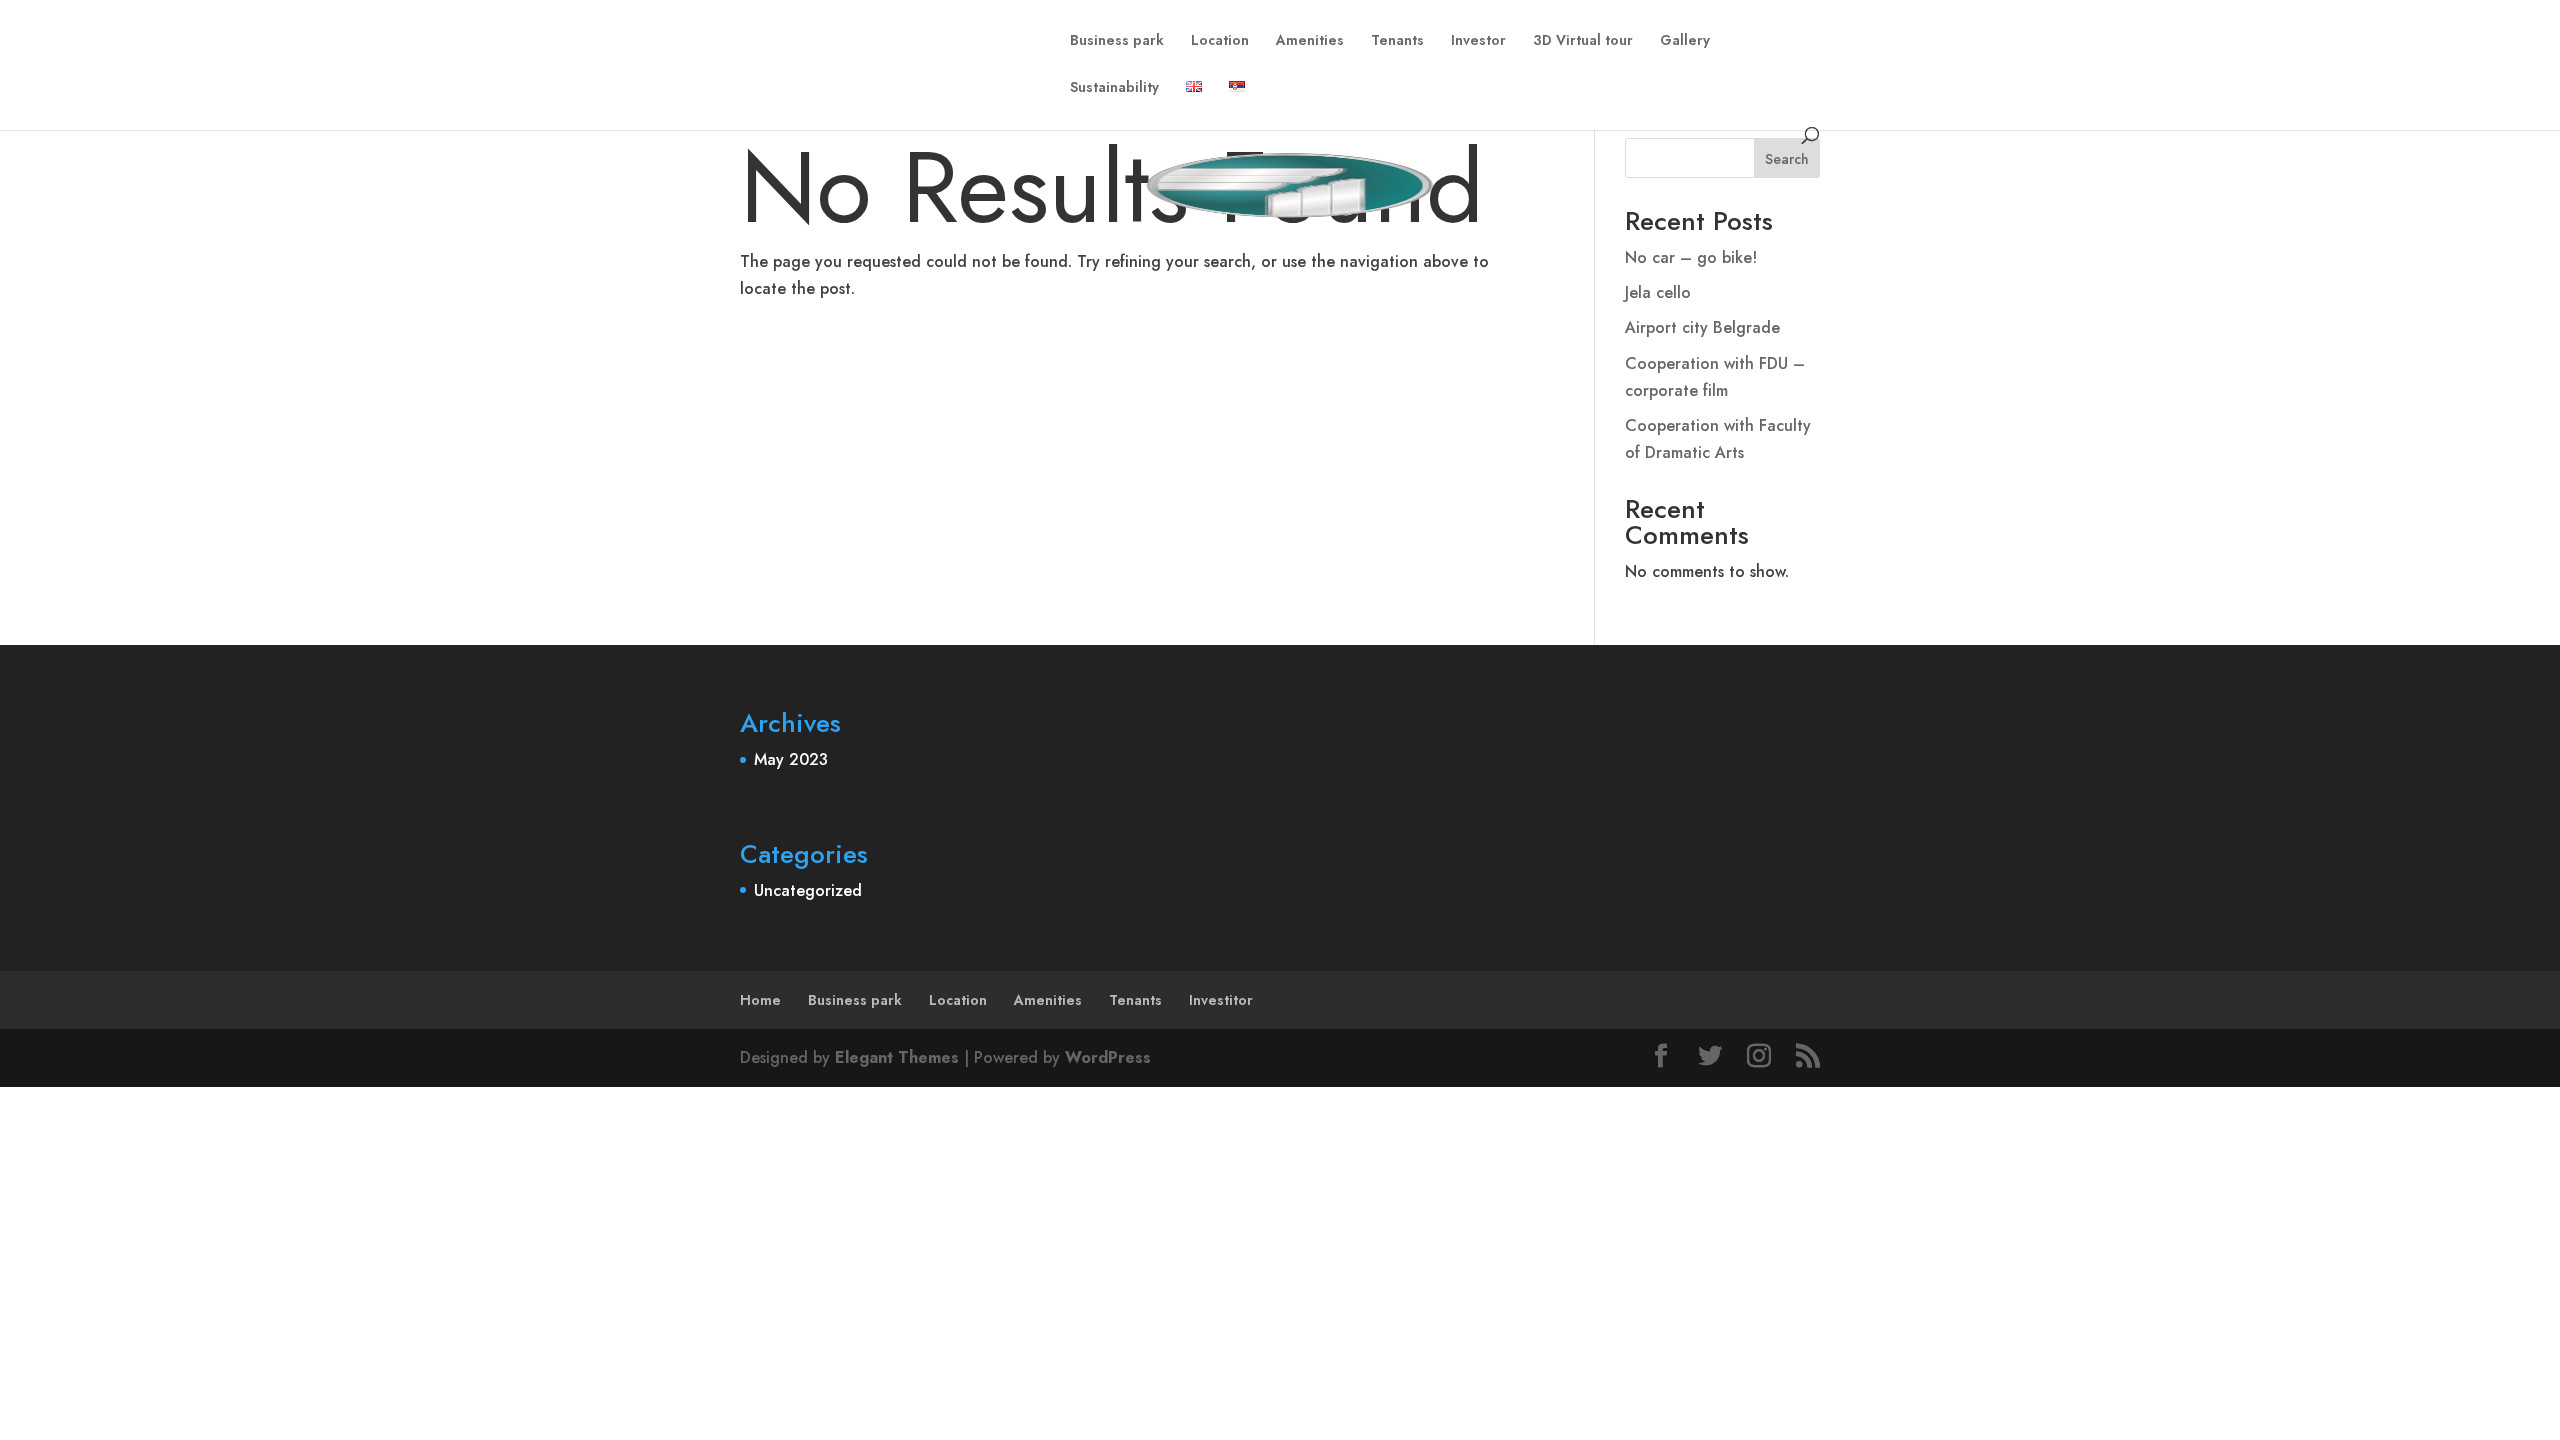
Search (1787, 159)
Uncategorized (808, 890)
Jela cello (1658, 292)
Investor (1478, 41)
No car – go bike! (1691, 257)
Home (760, 1000)
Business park (1117, 41)
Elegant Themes (897, 1057)
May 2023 (791, 759)
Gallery (1685, 41)
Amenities (1310, 41)
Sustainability (1114, 88)
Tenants (1397, 41)
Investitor (1221, 1000)
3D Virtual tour (1583, 41)
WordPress (1108, 1057)
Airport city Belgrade (1702, 327)
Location (1220, 41)
